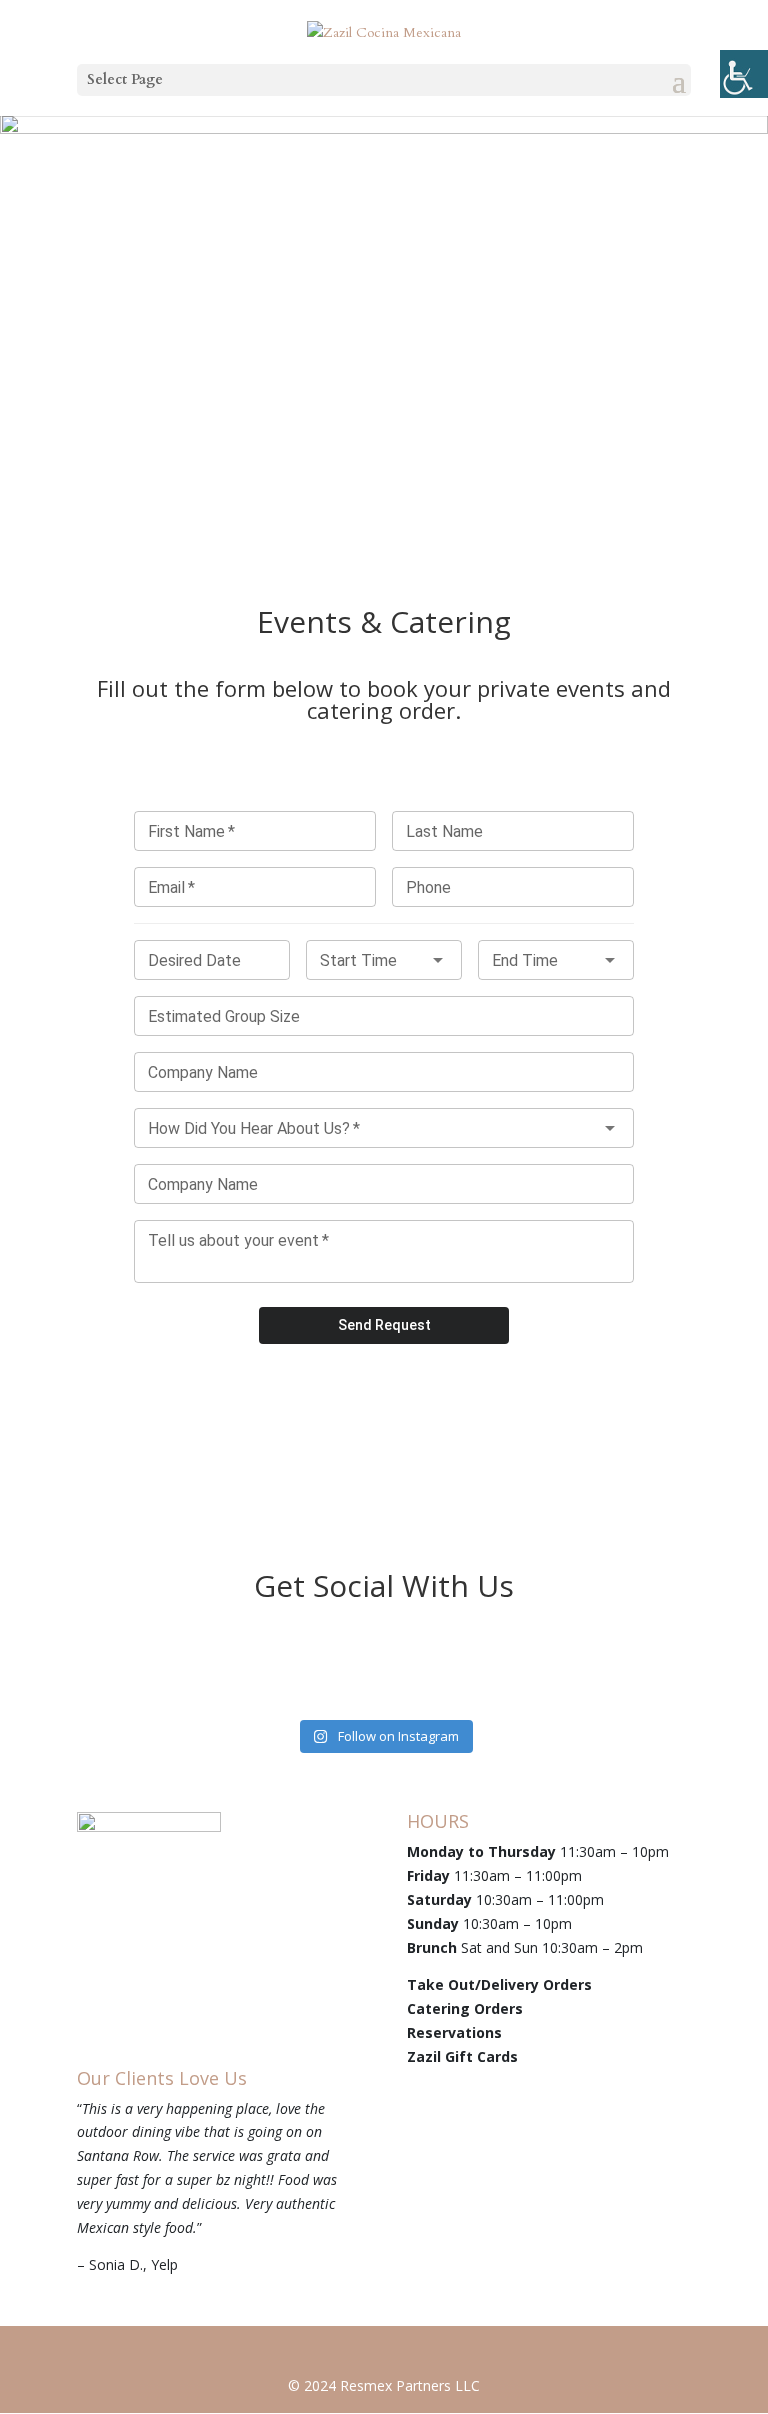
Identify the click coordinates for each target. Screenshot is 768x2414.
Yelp (164, 2264)
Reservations (454, 2032)
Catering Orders (465, 2008)
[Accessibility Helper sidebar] (744, 74)
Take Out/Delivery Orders (499, 1984)
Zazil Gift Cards (462, 2056)
